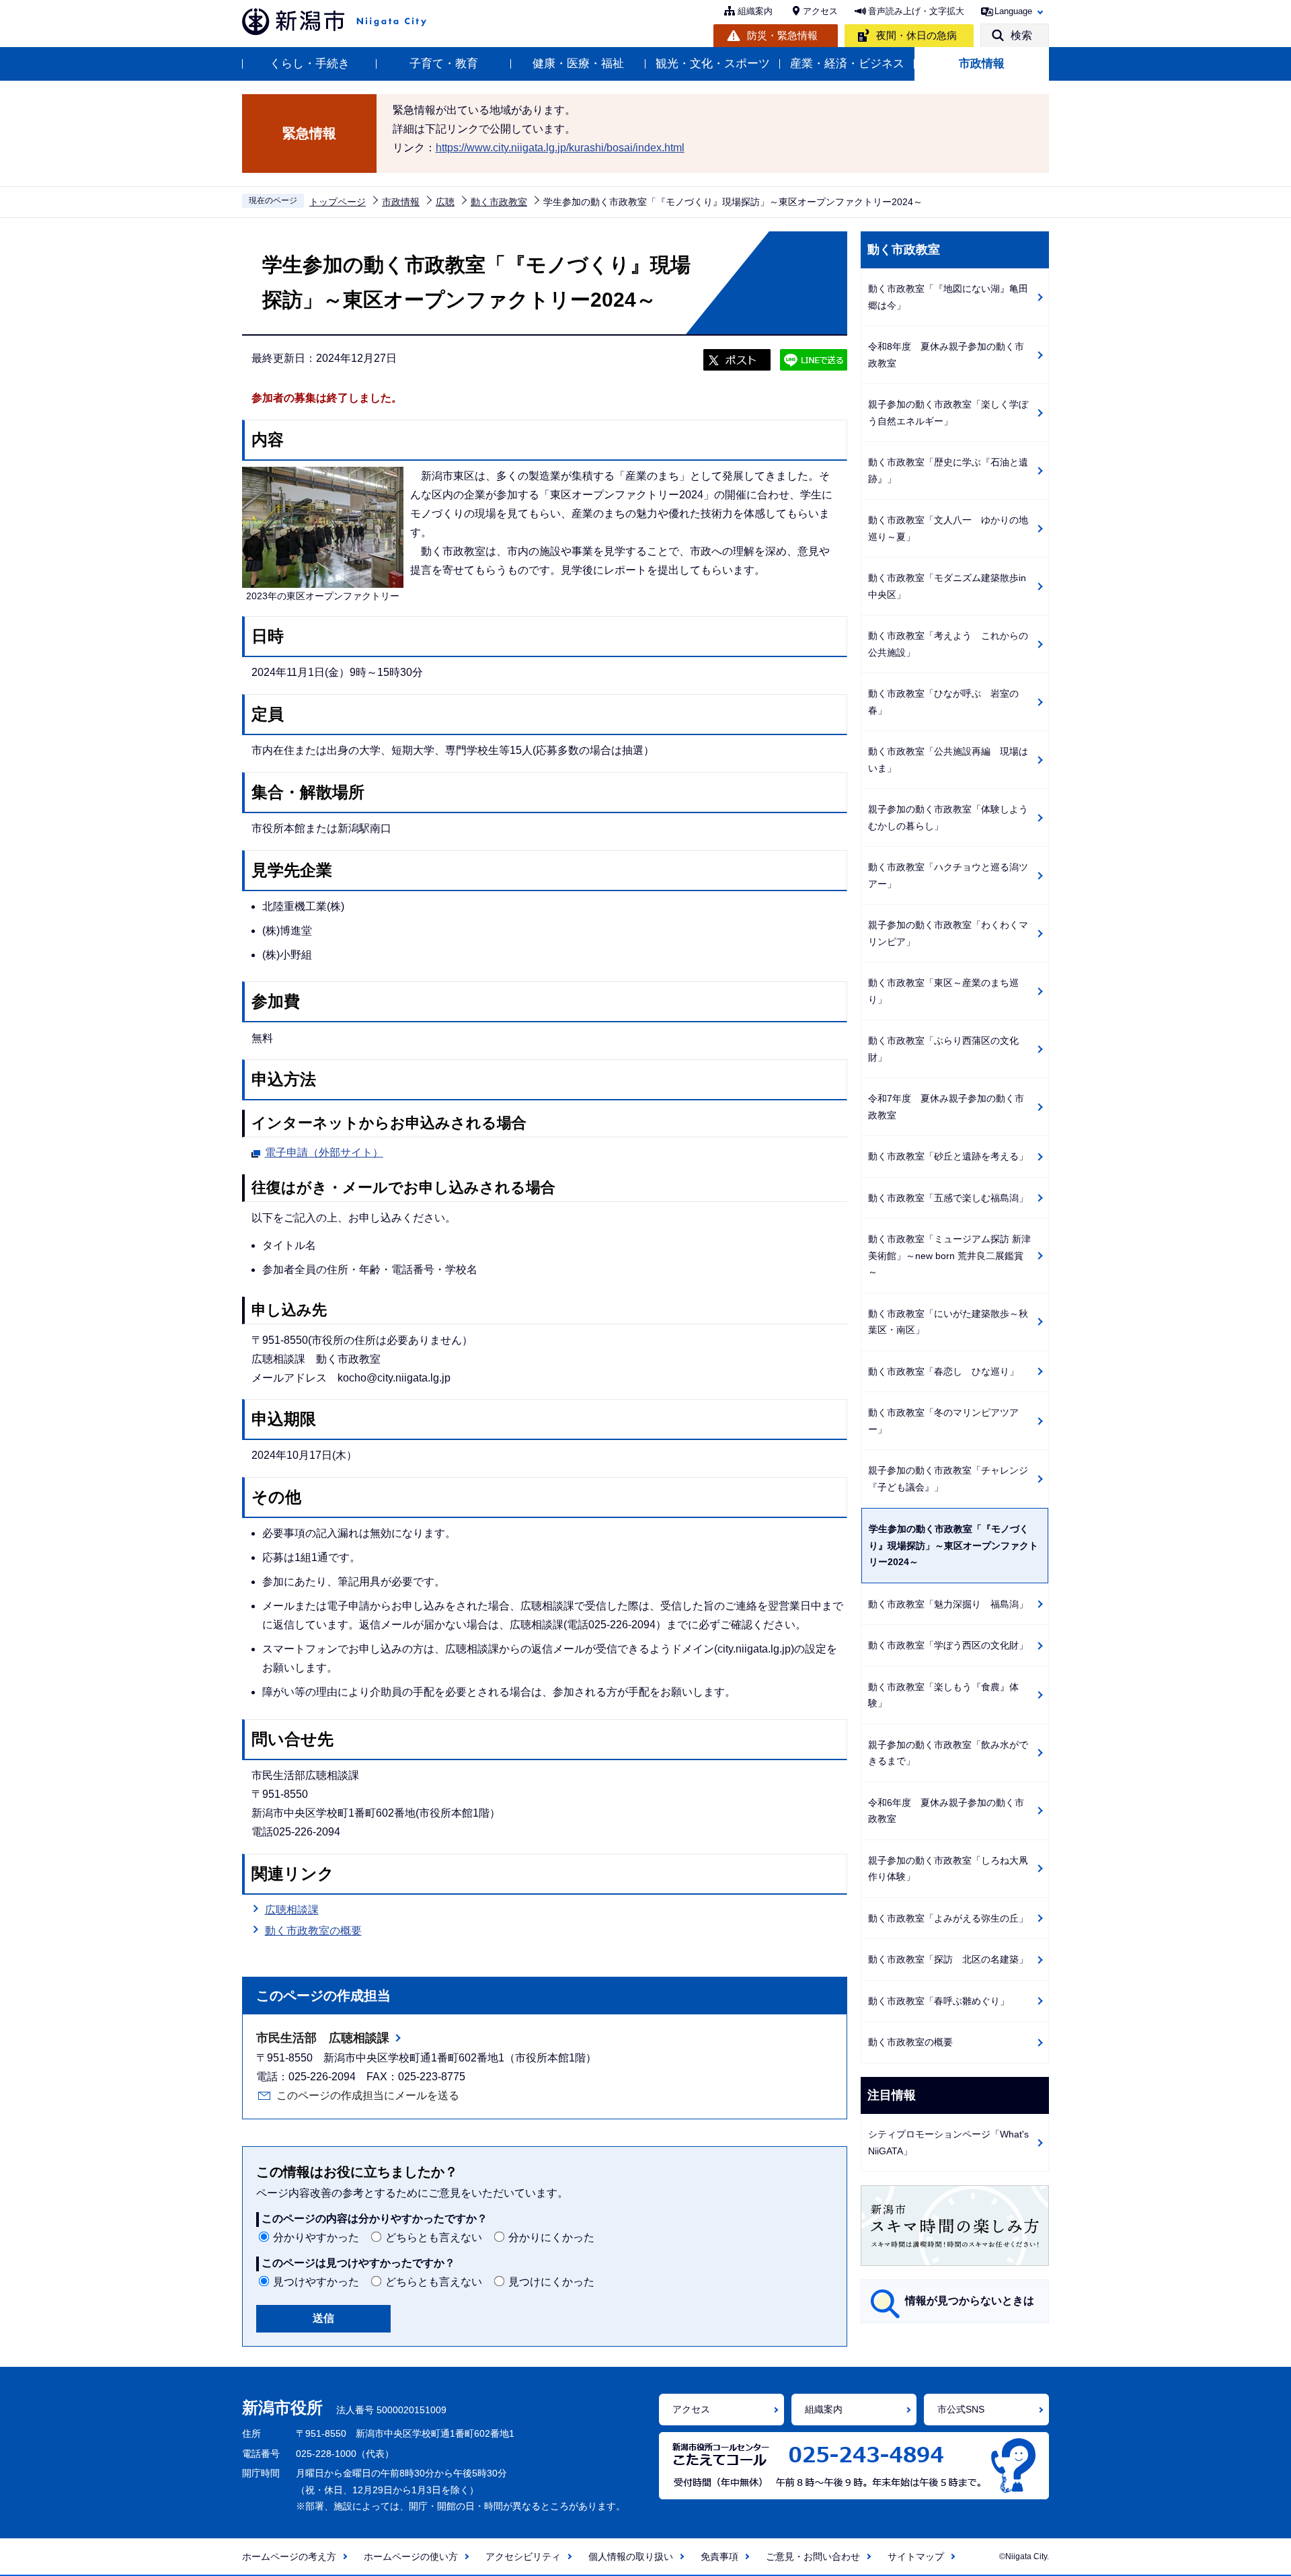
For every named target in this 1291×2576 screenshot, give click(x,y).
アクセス (820, 11)
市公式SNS (961, 2409)
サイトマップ (916, 2556)
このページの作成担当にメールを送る (368, 2095)
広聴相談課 (292, 1910)
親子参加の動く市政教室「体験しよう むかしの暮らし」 (953, 818)
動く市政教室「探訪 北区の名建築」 (948, 1959)
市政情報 (982, 64)
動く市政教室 (499, 202)
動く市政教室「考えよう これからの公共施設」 (948, 644)
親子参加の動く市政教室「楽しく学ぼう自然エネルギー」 (948, 413)
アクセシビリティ (523, 2556)
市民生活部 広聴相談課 (323, 2038)
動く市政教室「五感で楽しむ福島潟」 (948, 1198)
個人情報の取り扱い (631, 2556)
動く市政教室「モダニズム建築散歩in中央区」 (947, 586)
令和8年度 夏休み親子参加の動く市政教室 (946, 355)
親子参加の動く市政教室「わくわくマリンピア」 (948, 933)
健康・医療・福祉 (578, 64)
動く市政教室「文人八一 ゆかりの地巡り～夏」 (948, 528)
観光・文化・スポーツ (713, 64)
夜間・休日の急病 (916, 35)
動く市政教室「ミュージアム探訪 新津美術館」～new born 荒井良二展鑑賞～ (949, 1255)
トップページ (338, 202)
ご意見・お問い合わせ (813, 2556)
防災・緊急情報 (782, 35)
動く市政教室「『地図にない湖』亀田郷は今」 (948, 297)
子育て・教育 (444, 64)
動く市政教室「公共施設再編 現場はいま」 (948, 760)
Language (1013, 11)
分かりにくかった (551, 2237)
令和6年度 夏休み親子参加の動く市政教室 (946, 1811)
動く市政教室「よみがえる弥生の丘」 (948, 1918)
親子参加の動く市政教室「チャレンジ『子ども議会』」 (948, 1479)
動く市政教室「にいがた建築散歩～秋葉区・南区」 (948, 1322)
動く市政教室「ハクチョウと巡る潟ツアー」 (948, 875)
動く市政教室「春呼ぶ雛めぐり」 (939, 2001)
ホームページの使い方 (411, 2556)
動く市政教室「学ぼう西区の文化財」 (948, 1645)
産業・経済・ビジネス (847, 64)
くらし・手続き (310, 64)
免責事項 (719, 2556)
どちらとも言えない (434, 2237)
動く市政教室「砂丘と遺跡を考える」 (948, 1156)
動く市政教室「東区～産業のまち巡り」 (943, 991)
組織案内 (755, 11)
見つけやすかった (316, 2282)
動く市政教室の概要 (313, 1931)
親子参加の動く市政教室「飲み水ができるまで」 (948, 1753)
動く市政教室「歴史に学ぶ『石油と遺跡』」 (948, 470)
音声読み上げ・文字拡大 (916, 11)
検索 (1021, 35)
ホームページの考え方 (289, 2556)
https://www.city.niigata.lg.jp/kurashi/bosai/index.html (560, 148)
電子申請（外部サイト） (324, 1152)
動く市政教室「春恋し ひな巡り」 (943, 1371)
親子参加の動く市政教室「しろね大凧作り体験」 (948, 1869)
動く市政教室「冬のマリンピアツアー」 (943, 1421)
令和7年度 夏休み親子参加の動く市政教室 (946, 1107)
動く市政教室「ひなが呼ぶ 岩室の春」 (943, 702)
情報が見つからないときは (970, 2301)
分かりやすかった (316, 2237)
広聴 (445, 202)
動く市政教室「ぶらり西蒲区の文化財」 (943, 1049)
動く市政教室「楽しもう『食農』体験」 (943, 1695)
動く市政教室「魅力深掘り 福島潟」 (948, 1604)
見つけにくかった (551, 2282)
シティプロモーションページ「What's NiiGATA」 (948, 2143)
